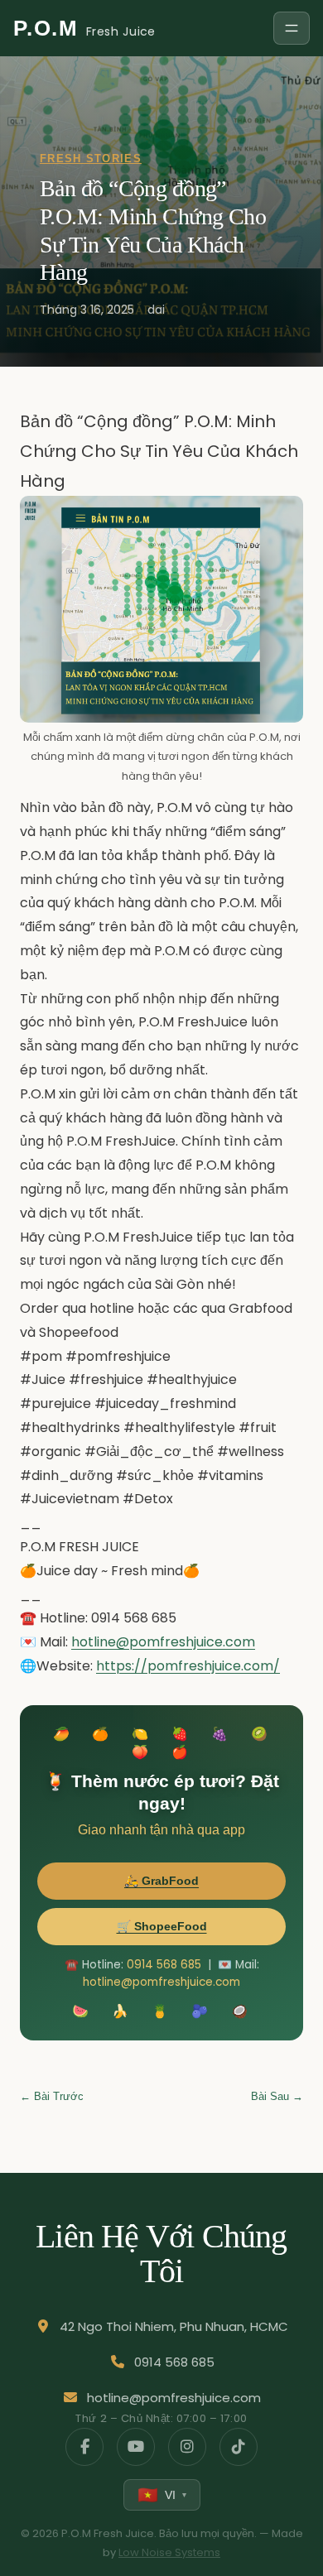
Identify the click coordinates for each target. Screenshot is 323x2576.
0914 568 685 (164, 1965)
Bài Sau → (277, 2096)
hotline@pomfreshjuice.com (163, 1642)
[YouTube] (136, 2447)
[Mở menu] (292, 28)
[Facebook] (84, 2447)
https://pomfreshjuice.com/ (188, 1666)
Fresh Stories (91, 159)
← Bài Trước (52, 2096)
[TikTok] (239, 2447)
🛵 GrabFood (161, 1881)
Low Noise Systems (169, 2552)
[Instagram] (187, 2447)
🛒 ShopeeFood (162, 1926)
